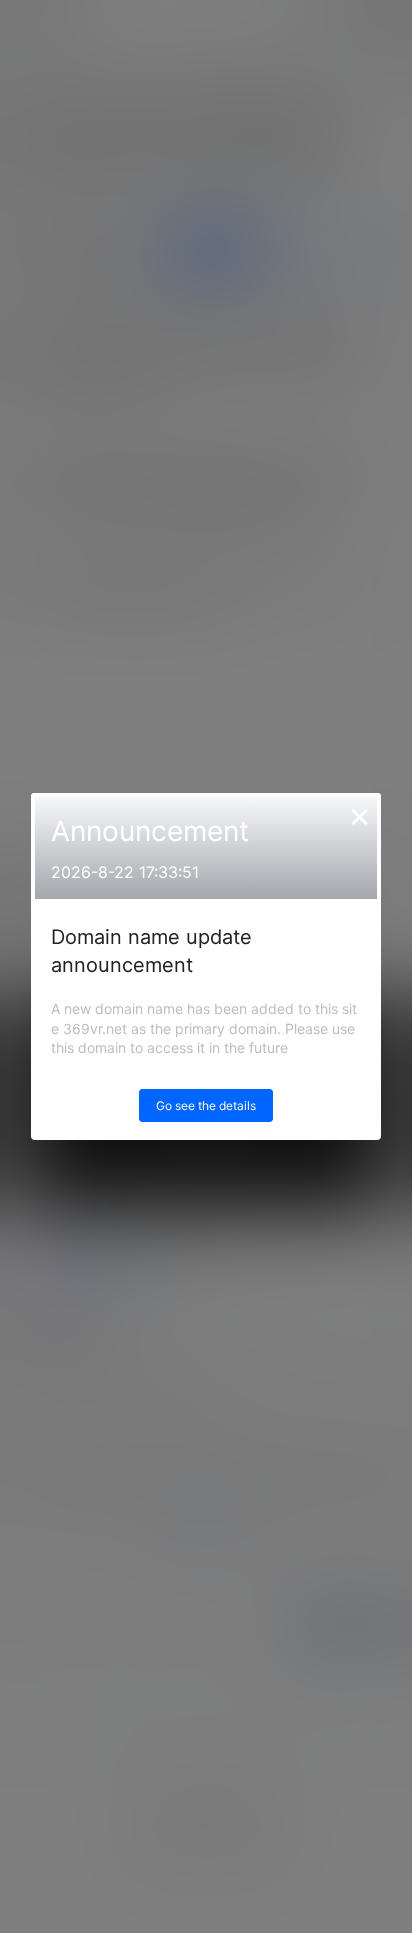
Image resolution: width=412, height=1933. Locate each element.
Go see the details (206, 1105)
